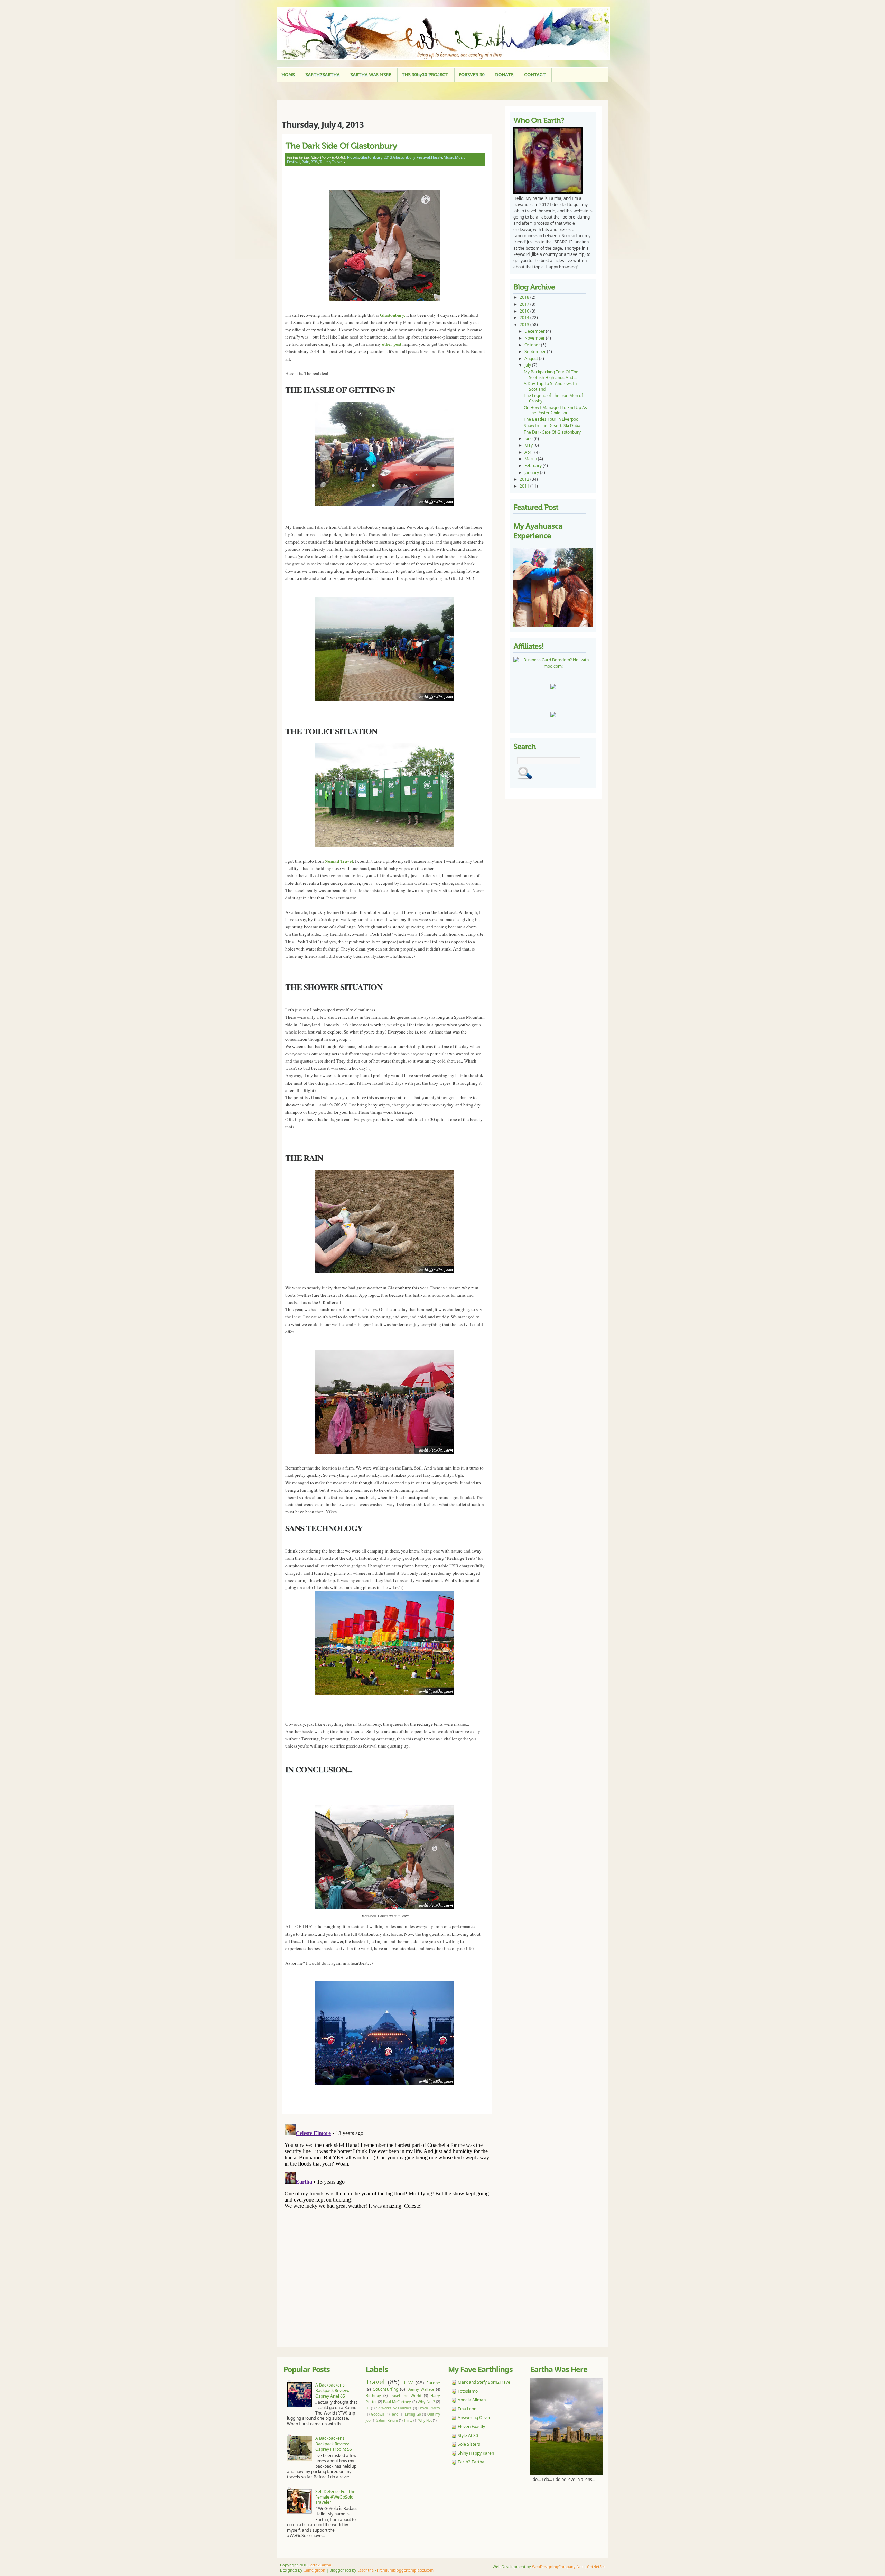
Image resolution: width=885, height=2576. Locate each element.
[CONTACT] (535, 75)
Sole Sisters (469, 2444)
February (534, 466)
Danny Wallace (421, 2389)
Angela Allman (472, 2400)
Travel (337, 162)
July (528, 365)
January (532, 472)
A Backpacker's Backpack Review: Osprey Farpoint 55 (334, 2444)
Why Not (425, 2421)
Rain (305, 162)
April (529, 452)
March (531, 459)
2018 (525, 297)
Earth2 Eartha (471, 2462)
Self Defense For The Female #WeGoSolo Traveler (335, 2497)
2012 (525, 479)
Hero (394, 2414)
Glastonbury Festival (412, 157)
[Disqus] (389, 2208)
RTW (314, 162)
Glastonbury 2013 (376, 157)
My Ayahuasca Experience (538, 531)
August (532, 358)
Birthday (373, 2395)
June (529, 439)
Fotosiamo (468, 2391)
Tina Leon (467, 2409)
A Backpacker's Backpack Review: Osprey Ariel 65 (332, 2390)
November (535, 338)
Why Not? (426, 2402)
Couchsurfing (385, 2389)
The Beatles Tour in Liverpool (552, 419)
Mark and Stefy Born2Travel (485, 2382)
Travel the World (406, 2395)
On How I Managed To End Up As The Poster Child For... (555, 410)
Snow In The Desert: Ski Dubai (553, 425)
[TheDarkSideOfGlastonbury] (385, 145)
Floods (353, 157)
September (536, 351)
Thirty (408, 2421)
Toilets (325, 162)
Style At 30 (468, 2435)
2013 (525, 325)
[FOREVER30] (472, 75)
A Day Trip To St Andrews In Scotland (550, 386)
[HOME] (288, 75)
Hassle (437, 157)
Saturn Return (387, 2421)
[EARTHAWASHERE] (371, 75)
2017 (525, 304)
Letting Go (413, 2414)
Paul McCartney (397, 2402)
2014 (525, 318)
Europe (433, 2383)
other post (391, 344)
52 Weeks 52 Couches (394, 2408)
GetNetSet (596, 2566)
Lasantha (366, 2570)
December (535, 331)
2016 (525, 311)
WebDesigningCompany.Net (557, 2566)
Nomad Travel (339, 861)
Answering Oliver (474, 2417)
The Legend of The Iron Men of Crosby (553, 398)
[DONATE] (504, 75)
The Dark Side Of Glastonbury (552, 432)
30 (367, 2408)
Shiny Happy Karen (476, 2453)
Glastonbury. (393, 315)
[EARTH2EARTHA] (323, 75)
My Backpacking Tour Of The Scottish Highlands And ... (551, 375)
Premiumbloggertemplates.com (405, 2570)
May (529, 445)
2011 (525, 486)
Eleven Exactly (429, 2408)
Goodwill (378, 2414)
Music (449, 157)
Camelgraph (314, 2570)
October (533, 345)
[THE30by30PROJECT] (425, 75)
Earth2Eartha (320, 2565)
